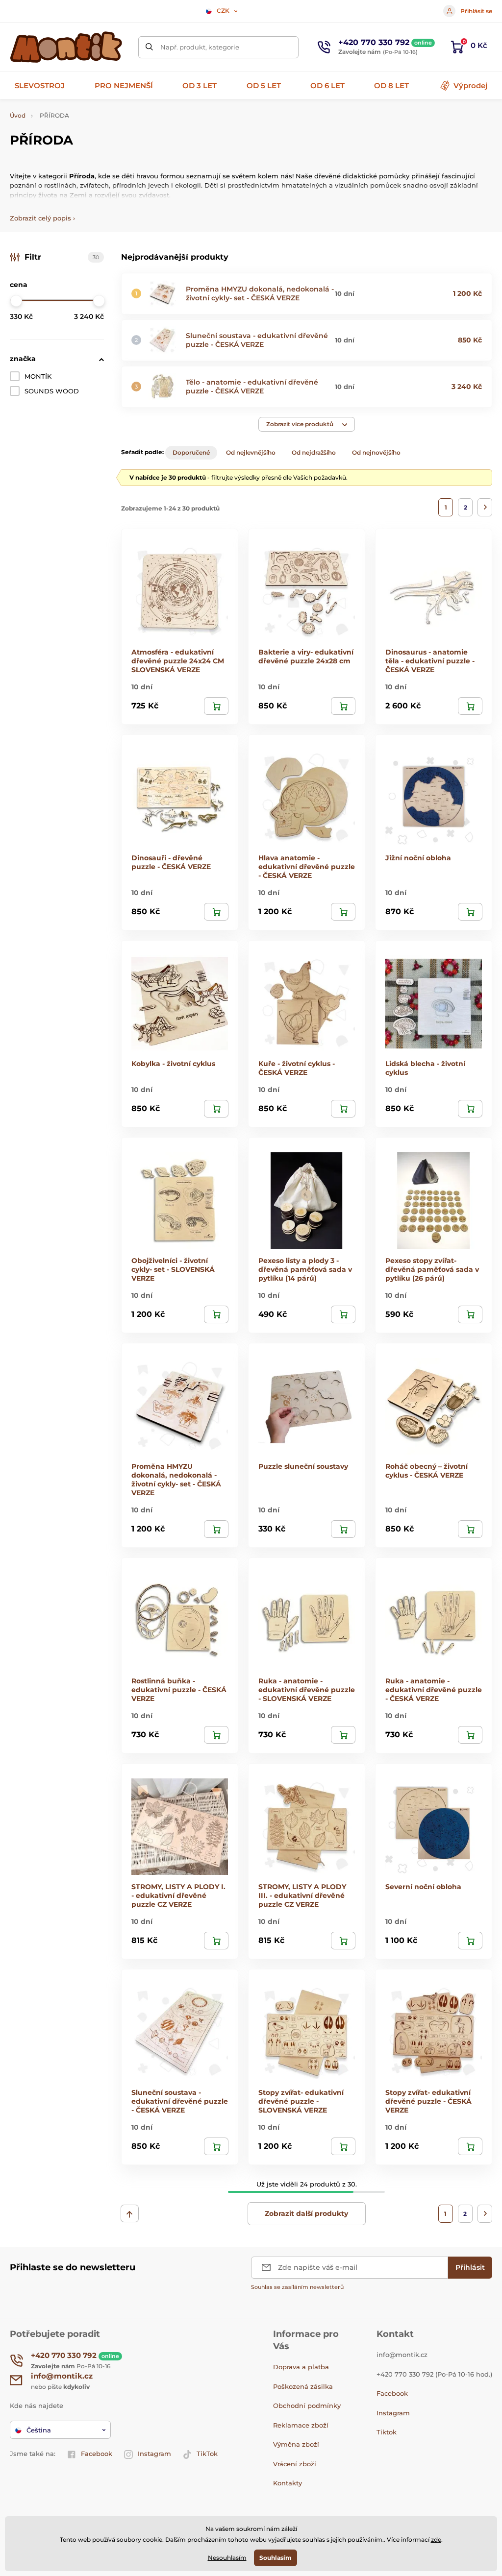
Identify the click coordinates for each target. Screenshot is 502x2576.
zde (436, 2540)
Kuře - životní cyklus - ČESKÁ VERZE (297, 1068)
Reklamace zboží (301, 2425)
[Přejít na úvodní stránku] (66, 47)
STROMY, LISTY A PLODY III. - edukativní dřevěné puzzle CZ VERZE (302, 1896)
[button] (307, 424)
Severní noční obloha (423, 1887)
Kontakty (288, 2483)
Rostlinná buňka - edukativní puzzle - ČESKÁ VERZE (179, 1690)
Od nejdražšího (314, 452)
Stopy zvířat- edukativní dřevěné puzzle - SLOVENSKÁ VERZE (301, 2101)
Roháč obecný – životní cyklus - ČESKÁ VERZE (427, 1471)
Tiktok (387, 2432)
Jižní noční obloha (418, 858)
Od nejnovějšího (376, 452)
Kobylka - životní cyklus (173, 1064)
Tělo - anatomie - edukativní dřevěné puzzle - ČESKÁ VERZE (252, 387)
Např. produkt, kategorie (200, 47)
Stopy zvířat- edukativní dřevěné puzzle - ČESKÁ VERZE (428, 2101)
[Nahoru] (130, 2213)
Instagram (154, 2454)
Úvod (18, 115)
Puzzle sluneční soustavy (303, 1466)
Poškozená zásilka (303, 2386)
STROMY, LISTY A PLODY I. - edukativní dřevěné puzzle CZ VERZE (178, 1896)
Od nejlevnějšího (251, 452)
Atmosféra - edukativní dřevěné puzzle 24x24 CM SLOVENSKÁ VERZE (178, 661)
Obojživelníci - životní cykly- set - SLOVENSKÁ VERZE (173, 1269)
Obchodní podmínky (307, 2406)
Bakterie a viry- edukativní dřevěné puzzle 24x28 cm (306, 656)
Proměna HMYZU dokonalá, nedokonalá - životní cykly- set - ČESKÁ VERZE (260, 293)
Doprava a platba (301, 2367)
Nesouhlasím (227, 2558)
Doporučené (191, 452)
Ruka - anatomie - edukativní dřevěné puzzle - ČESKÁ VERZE (434, 1690)
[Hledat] (149, 47)
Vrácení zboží (295, 2464)
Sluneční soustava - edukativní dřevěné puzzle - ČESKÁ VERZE (257, 340)
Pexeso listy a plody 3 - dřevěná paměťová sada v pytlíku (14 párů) (305, 1269)
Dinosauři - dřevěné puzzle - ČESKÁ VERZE (171, 862)
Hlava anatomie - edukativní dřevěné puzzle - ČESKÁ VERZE (307, 867)
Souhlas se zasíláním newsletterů (297, 2287)
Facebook (97, 2454)
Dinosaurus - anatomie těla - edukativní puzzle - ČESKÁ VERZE (430, 661)
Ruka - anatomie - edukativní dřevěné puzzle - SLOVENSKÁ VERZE (307, 1690)
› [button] (42, 218)
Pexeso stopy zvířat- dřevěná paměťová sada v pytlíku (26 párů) (432, 1269)
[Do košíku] (216, 706)
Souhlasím (276, 2558)
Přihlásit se (476, 11)
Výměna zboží (296, 2444)
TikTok (207, 2454)
